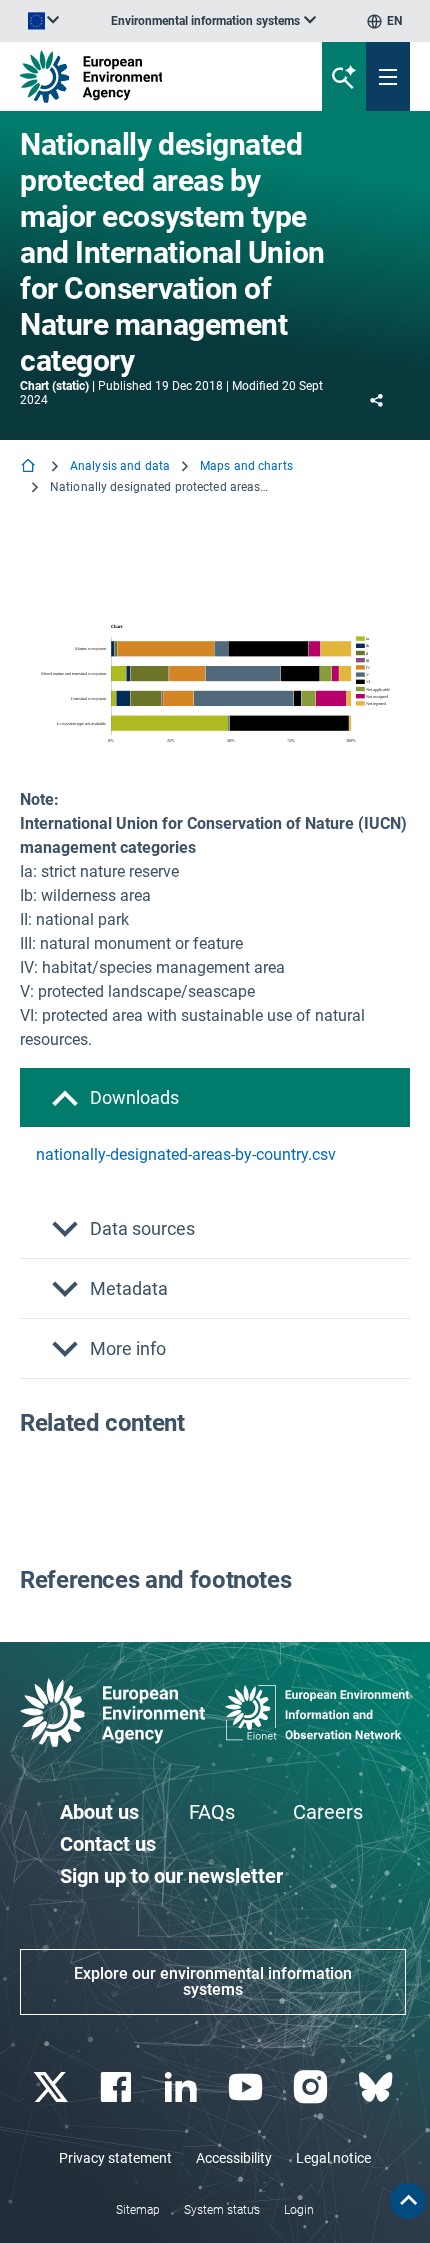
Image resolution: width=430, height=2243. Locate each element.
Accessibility (234, 2158)
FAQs (212, 1812)
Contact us (108, 1844)
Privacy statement (115, 2158)
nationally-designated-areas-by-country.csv (186, 1154)
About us (99, 1812)
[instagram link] (312, 2087)
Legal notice (333, 2158)
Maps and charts (246, 466)
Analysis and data (120, 466)
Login (299, 2210)
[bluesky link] (377, 2087)
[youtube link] (247, 2087)
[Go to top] (408, 2201)
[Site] (145, 76)
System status (222, 2210)
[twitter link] (52, 2087)
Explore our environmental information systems (213, 1981)
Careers (328, 1812)
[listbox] (213, 21)
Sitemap (138, 2210)
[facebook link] (117, 2087)
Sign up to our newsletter (171, 1876)
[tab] (215, 1097)
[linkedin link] (182, 2087)
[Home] (30, 467)
